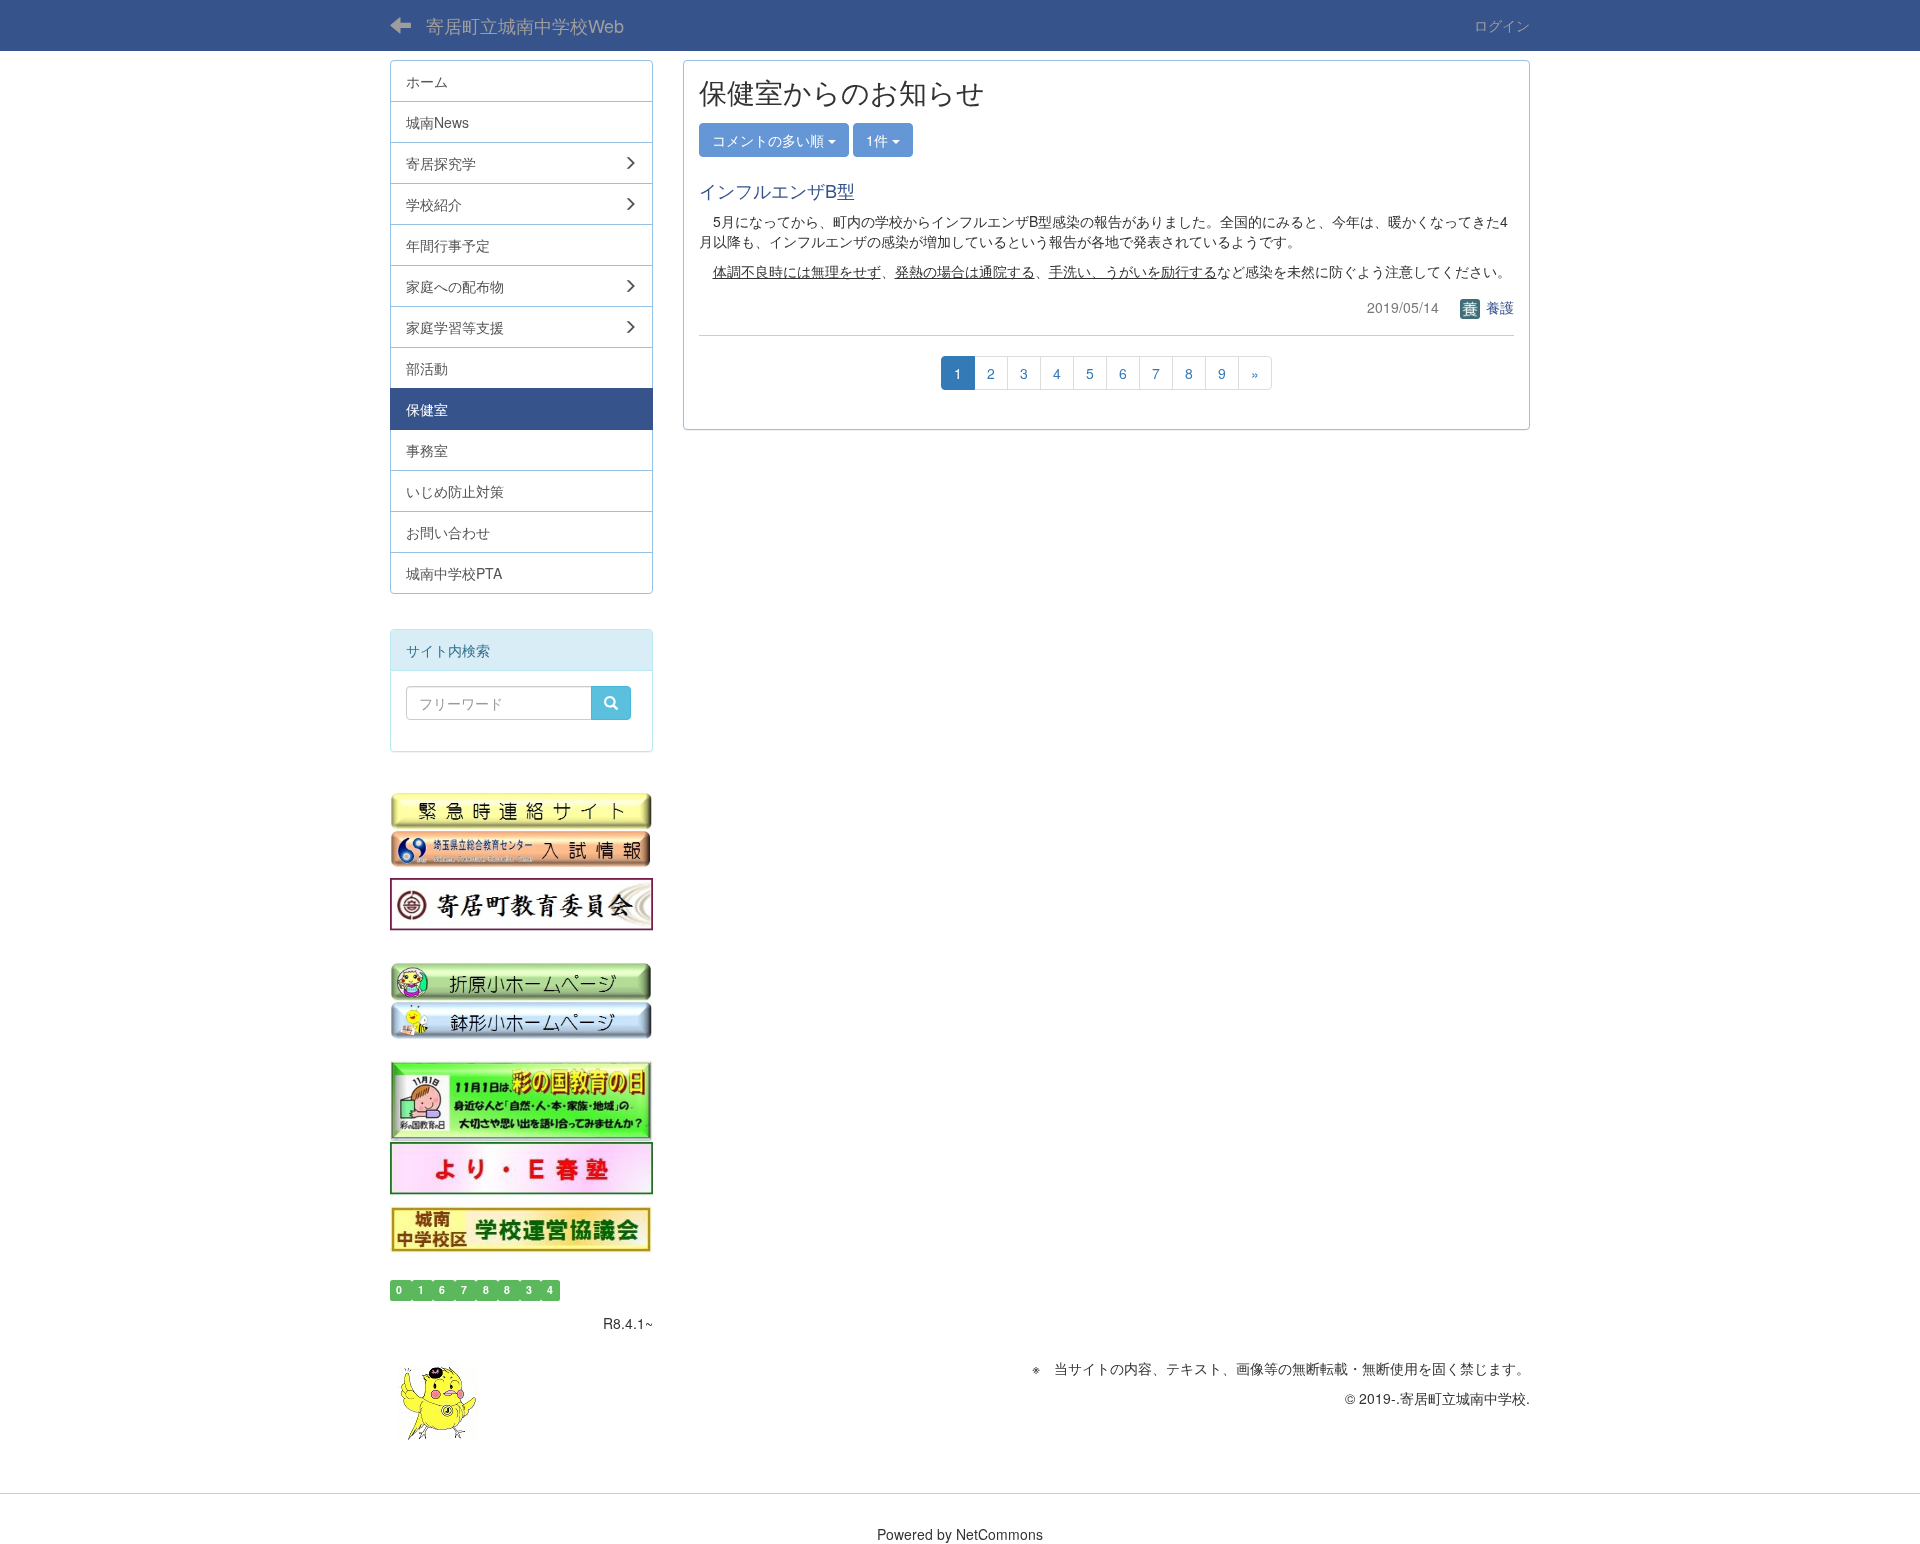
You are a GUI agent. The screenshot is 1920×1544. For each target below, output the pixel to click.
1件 (879, 140)
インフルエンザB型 (777, 190)
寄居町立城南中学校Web (525, 25)
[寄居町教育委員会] (521, 905)
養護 (1498, 307)
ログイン (1502, 25)
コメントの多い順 (770, 140)
